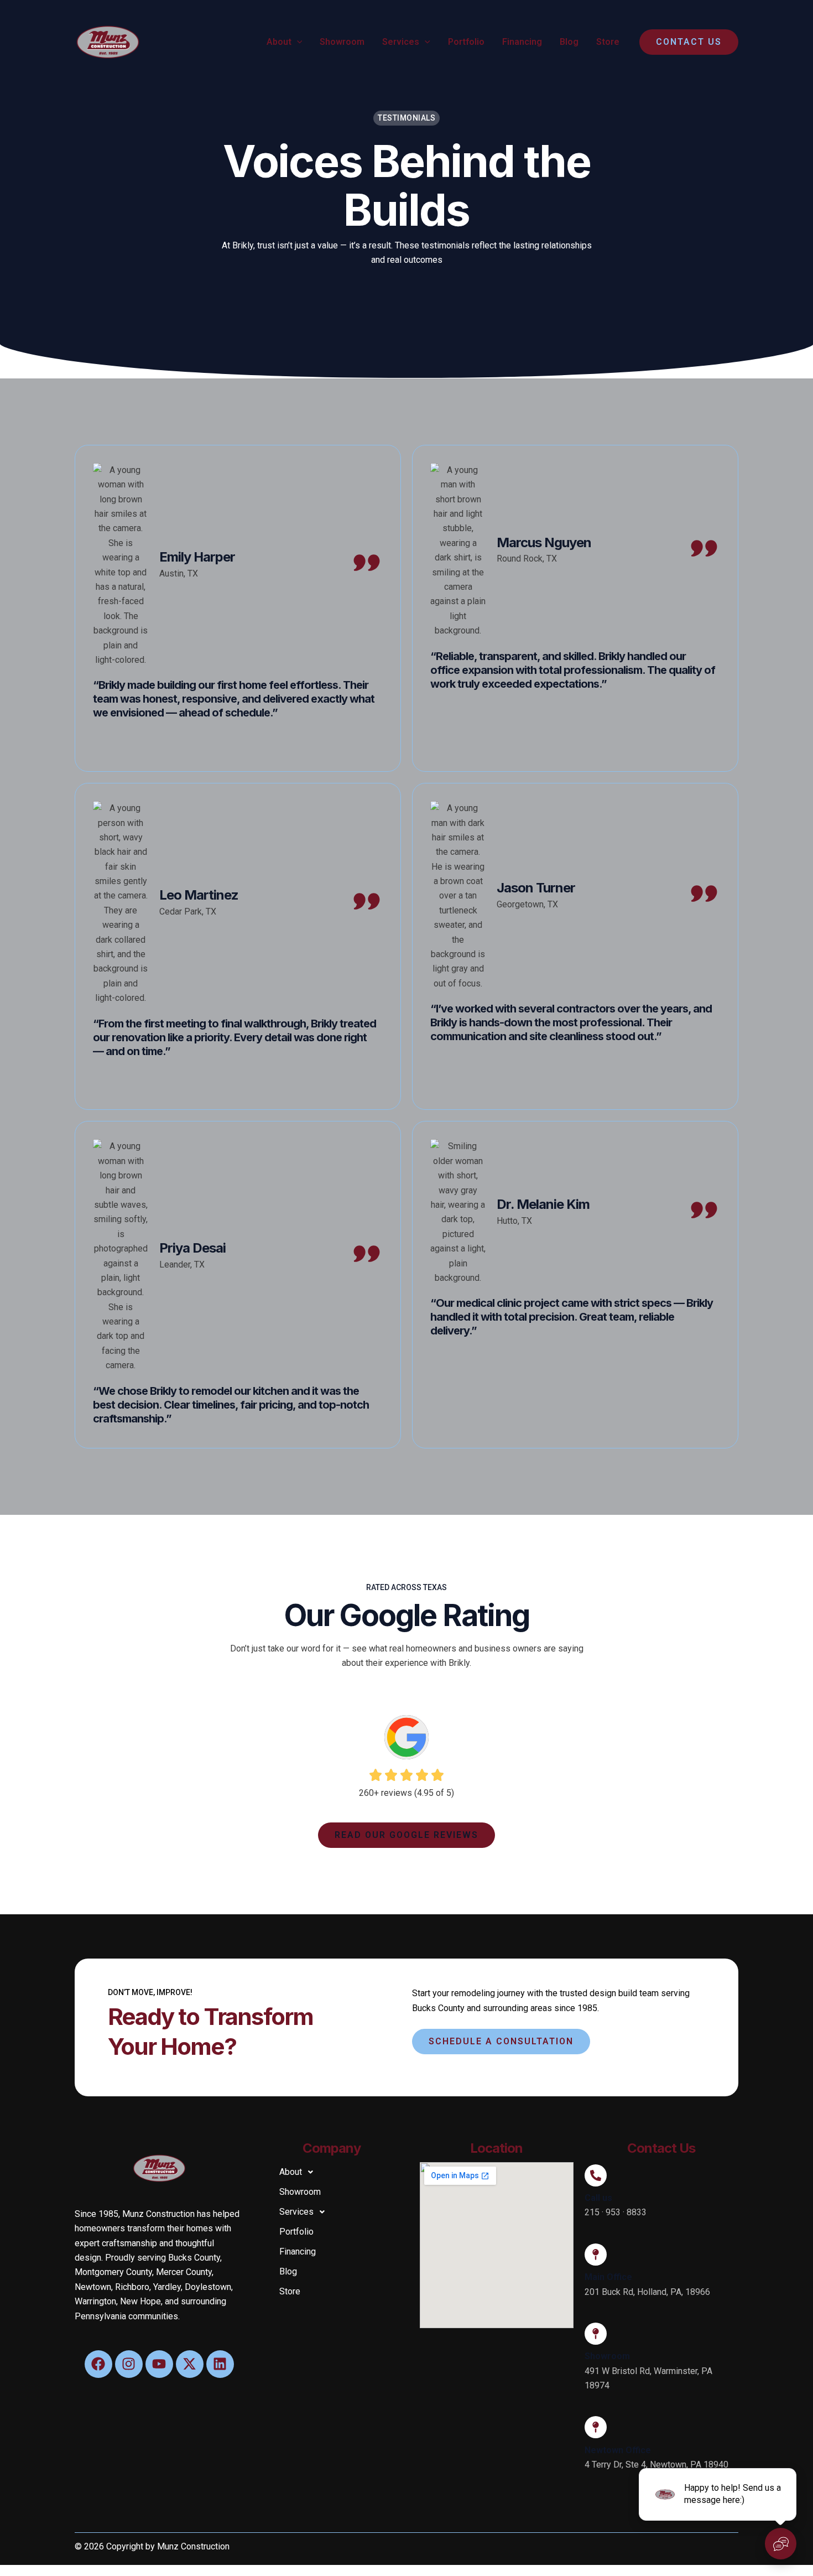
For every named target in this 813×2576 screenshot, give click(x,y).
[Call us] (596, 2175)
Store (608, 42)
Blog (569, 42)
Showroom (342, 42)
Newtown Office (618, 2450)
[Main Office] (596, 2255)
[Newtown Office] (596, 2427)
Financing (522, 42)
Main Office (608, 2277)
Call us (598, 2198)
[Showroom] (596, 2334)
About (279, 42)
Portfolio (466, 42)
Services (401, 42)
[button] (297, 42)
